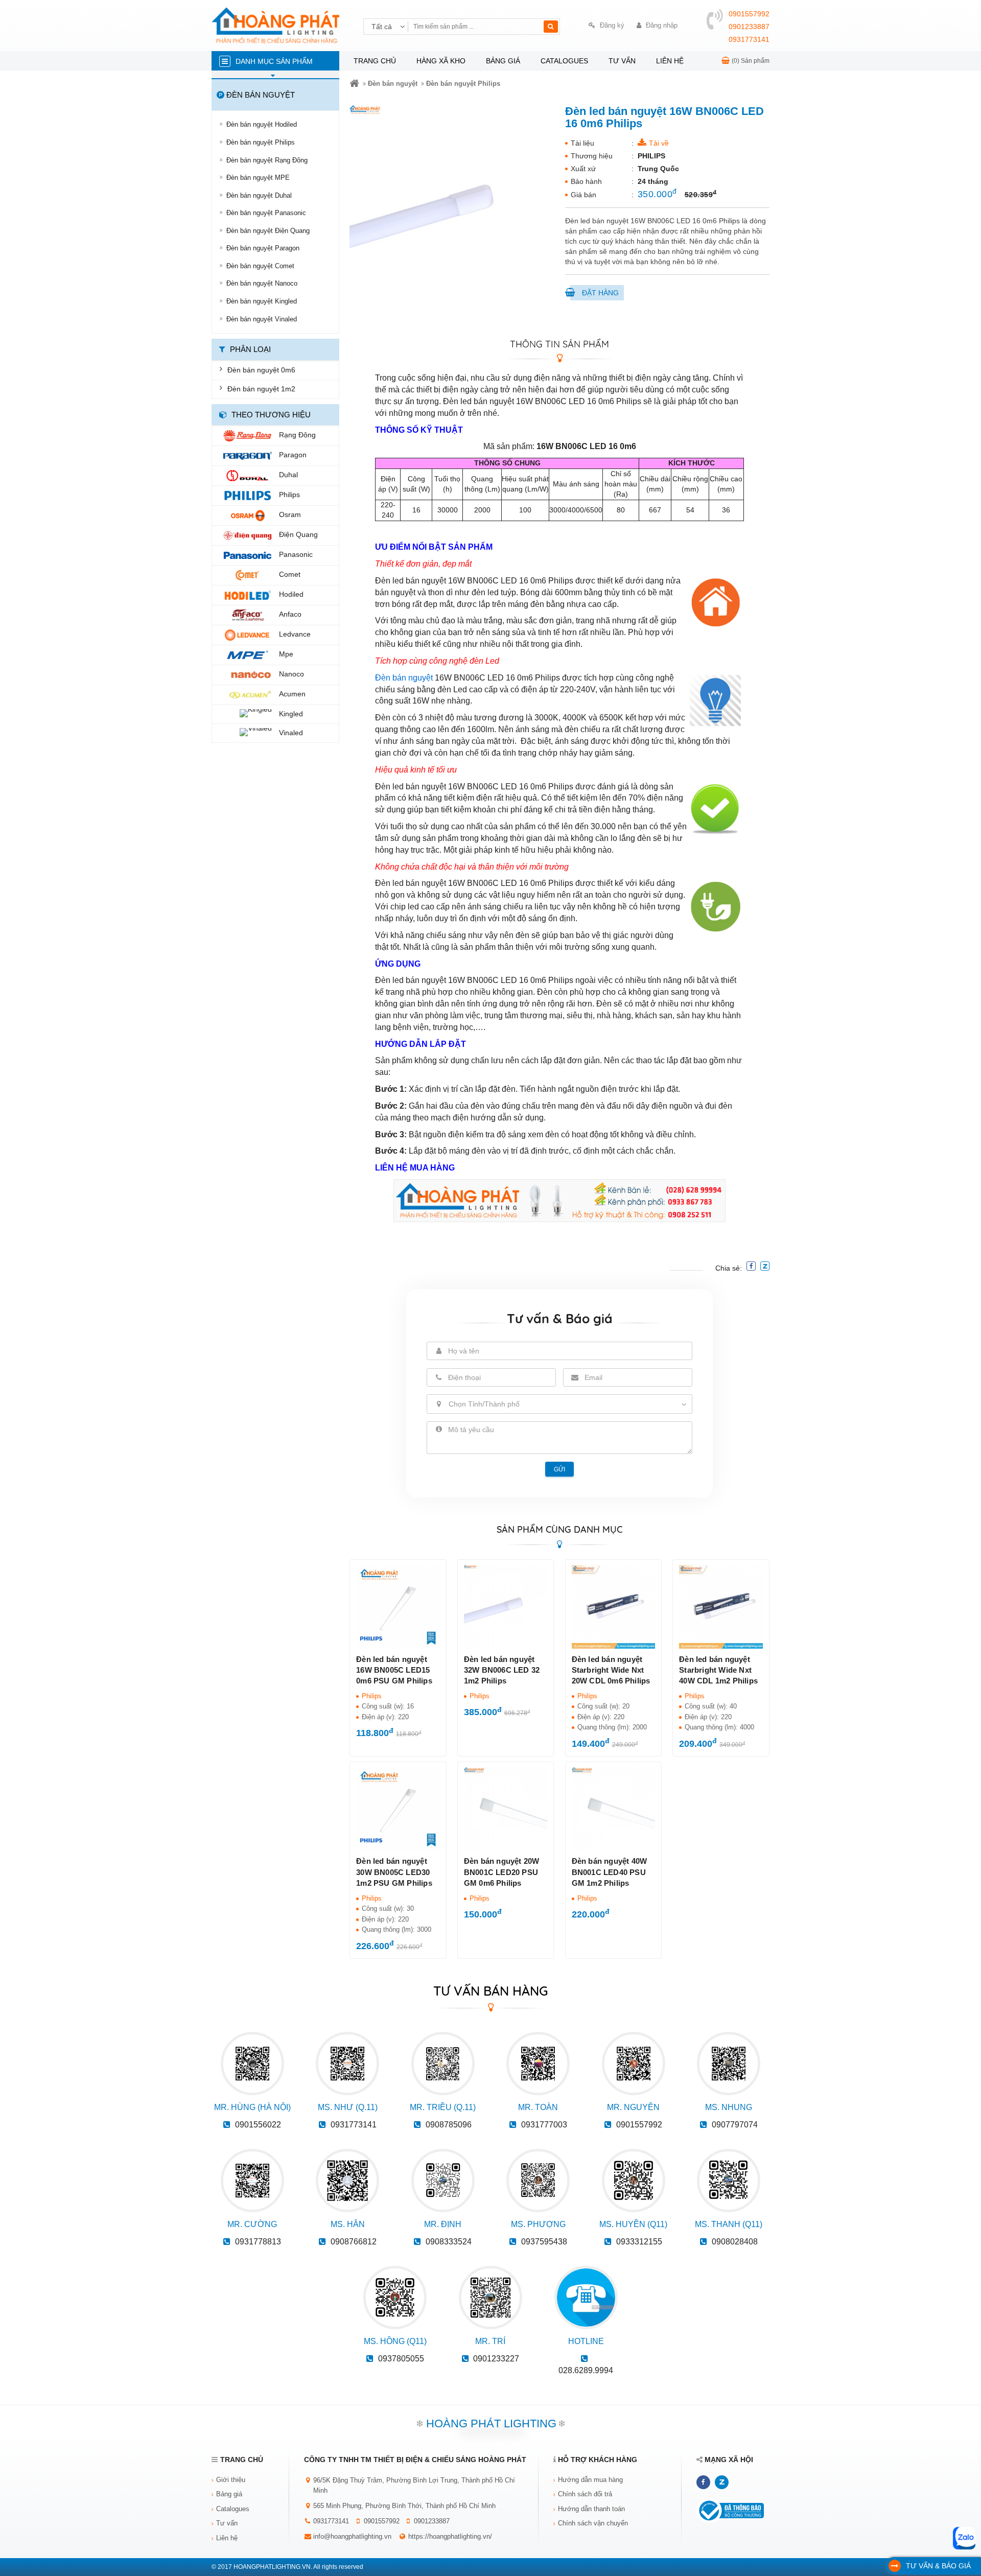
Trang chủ (375, 61)
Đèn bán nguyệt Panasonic (266, 213)
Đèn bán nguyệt (393, 84)
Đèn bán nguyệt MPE (258, 178)
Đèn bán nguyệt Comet (260, 266)
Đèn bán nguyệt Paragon (263, 248)
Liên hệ (670, 61)
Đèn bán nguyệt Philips (261, 142)
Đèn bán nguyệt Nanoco (262, 283)
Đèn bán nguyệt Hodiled (262, 124)
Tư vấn (622, 61)
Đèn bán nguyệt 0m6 (261, 370)
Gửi (559, 1469)
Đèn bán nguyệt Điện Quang (268, 231)
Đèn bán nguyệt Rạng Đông (267, 160)
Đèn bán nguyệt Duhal (259, 195)
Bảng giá (503, 61)
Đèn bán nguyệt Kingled (262, 301)
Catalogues (564, 61)
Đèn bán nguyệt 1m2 (261, 389)
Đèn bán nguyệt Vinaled (262, 319)
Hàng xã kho (441, 61)
